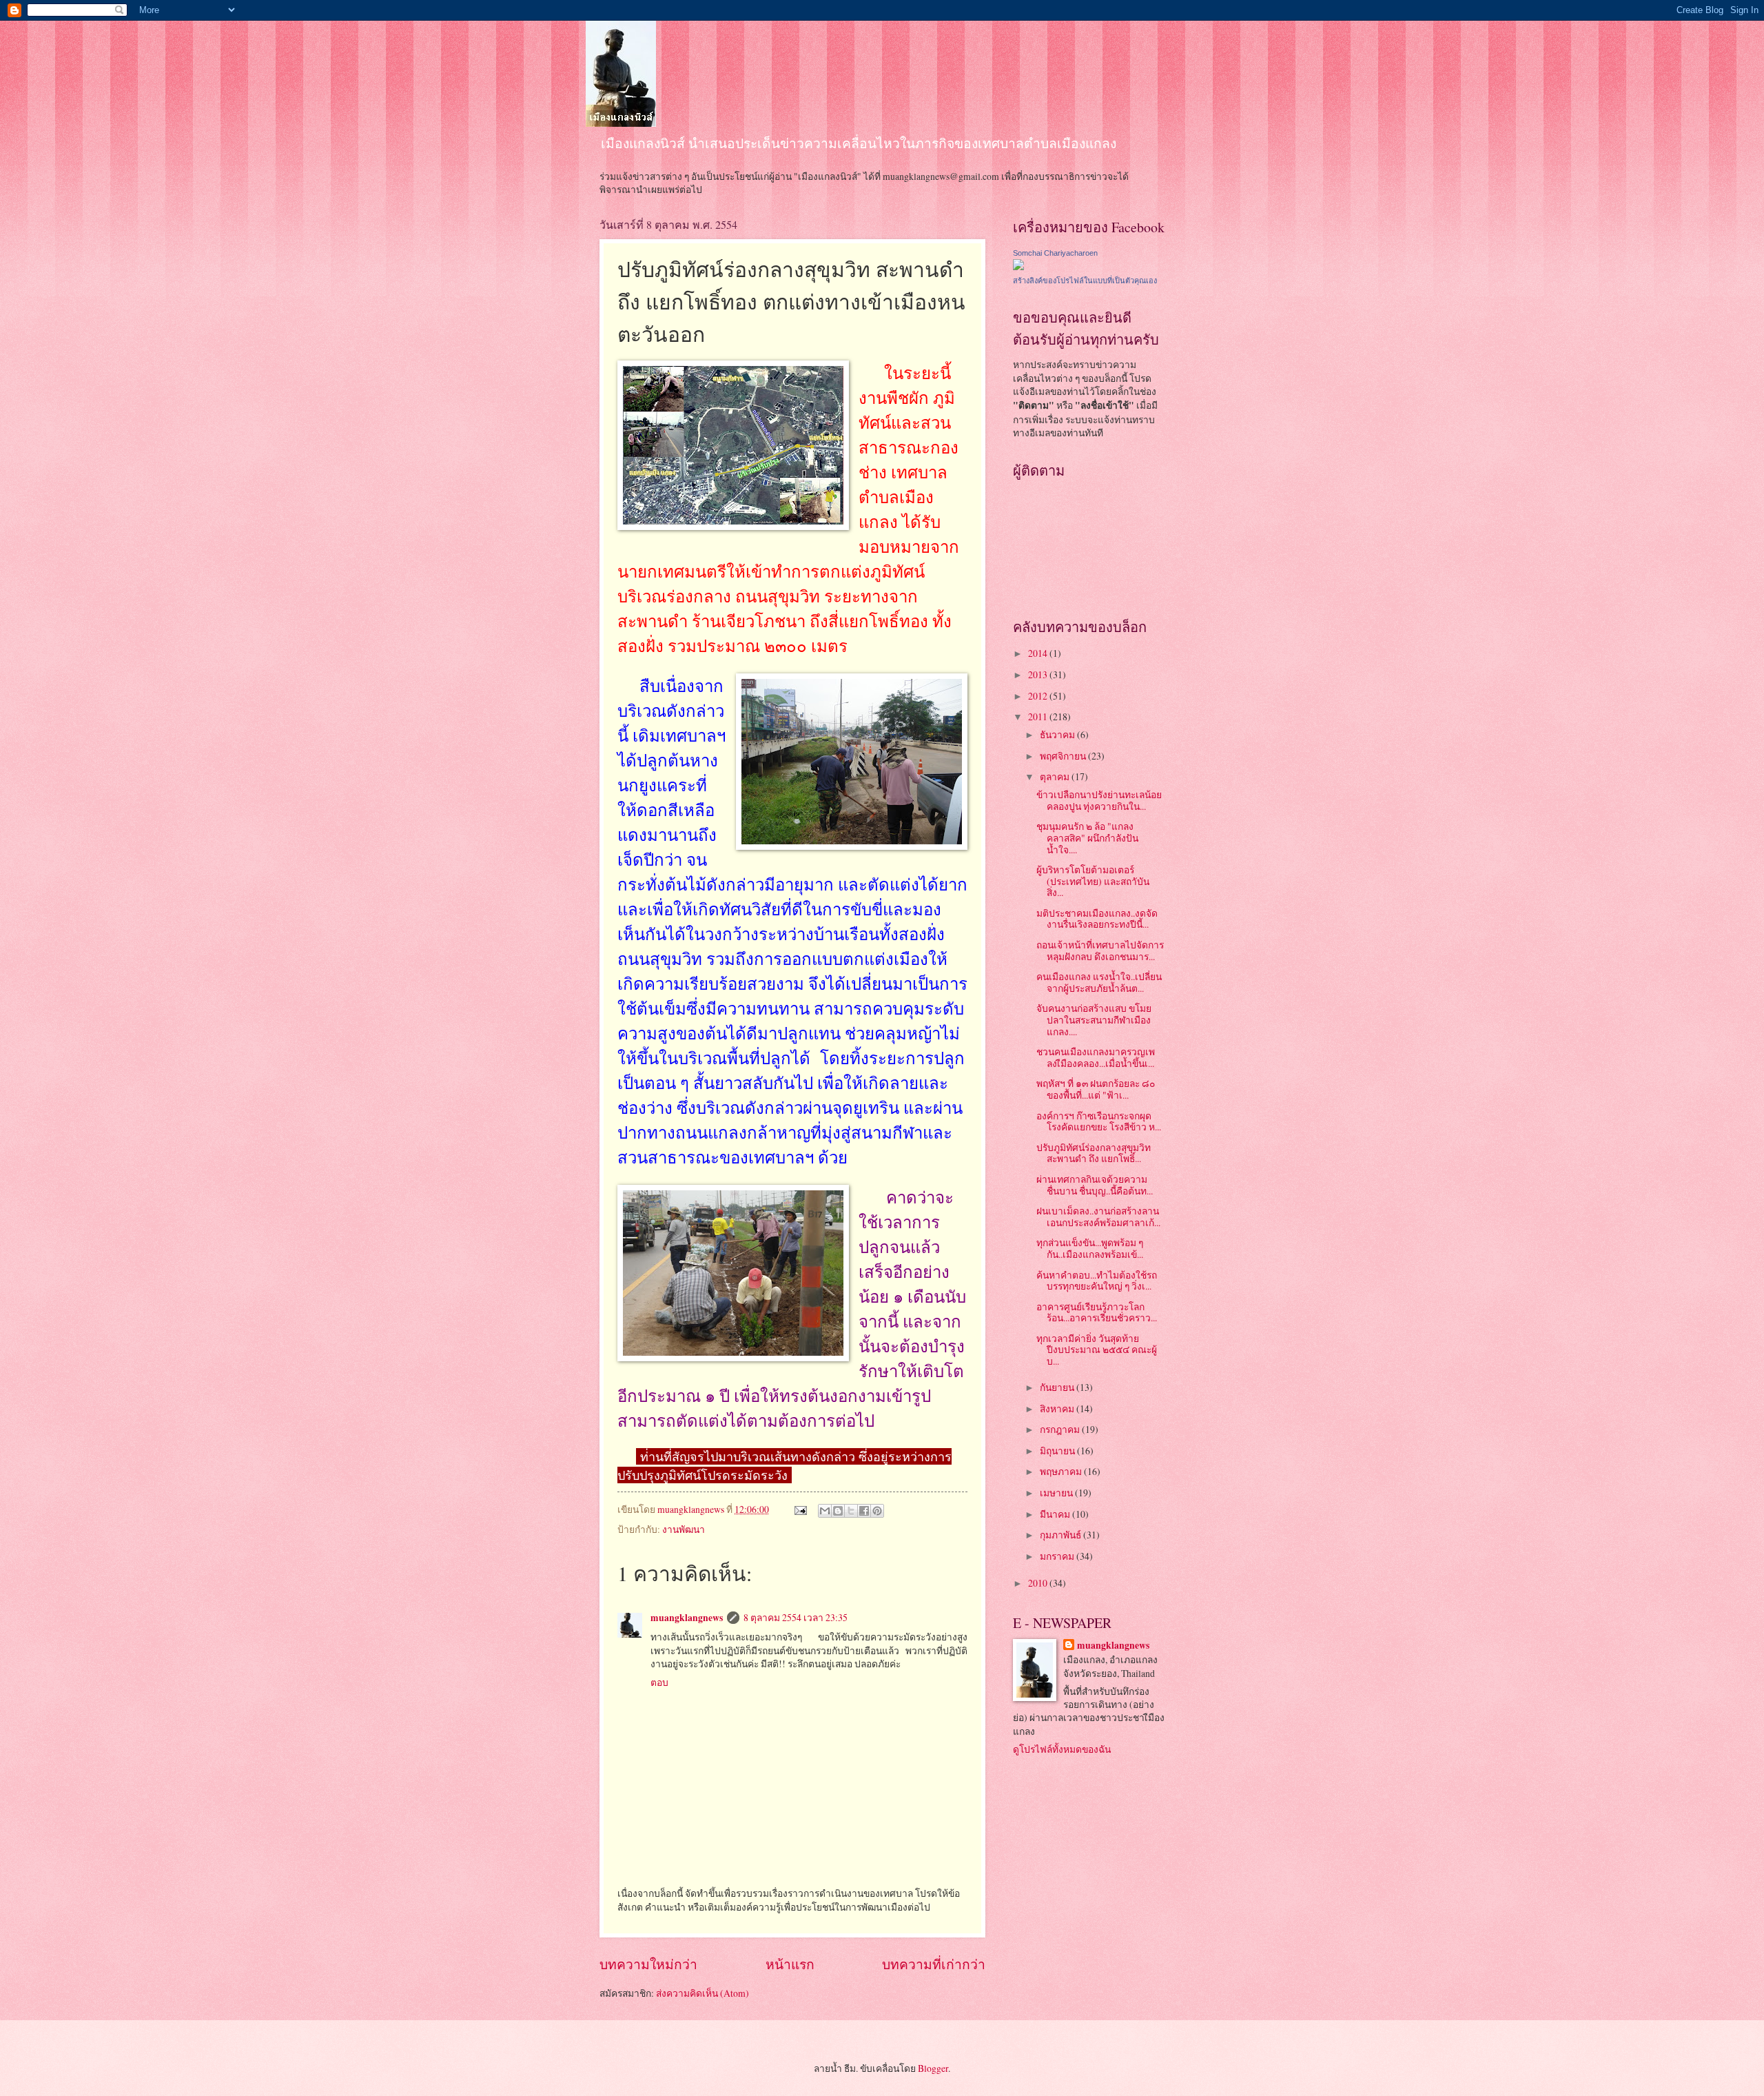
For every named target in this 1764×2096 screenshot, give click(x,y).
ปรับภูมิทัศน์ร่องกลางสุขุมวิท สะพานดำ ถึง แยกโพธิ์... (1094, 1153)
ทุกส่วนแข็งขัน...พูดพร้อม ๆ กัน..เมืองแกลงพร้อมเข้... (1090, 1248)
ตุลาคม (1056, 776)
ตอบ (659, 1682)
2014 (1039, 653)
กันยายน (1058, 1387)
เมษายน (1057, 1493)
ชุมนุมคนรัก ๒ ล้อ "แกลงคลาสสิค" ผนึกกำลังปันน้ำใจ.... (1087, 837)
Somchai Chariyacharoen (1055, 253)
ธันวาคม (1058, 734)
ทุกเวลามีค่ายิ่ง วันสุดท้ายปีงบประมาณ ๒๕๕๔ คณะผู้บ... (1097, 1350)
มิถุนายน (1058, 1451)
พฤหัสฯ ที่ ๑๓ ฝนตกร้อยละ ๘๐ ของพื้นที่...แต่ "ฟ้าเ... (1096, 1089)
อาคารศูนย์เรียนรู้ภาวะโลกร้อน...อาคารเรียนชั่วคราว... (1097, 1312)
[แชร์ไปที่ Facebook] (864, 1511)
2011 (1039, 716)
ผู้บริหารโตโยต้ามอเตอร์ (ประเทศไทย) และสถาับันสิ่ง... (1093, 881)
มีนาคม (1056, 1514)
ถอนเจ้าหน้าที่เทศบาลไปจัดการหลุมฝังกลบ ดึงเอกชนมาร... (1100, 950)
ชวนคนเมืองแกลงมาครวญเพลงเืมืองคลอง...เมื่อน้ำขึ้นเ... (1096, 1057)
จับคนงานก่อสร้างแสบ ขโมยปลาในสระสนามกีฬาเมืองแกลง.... (1094, 1019)
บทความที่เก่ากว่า (934, 1964)
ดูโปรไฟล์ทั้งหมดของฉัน (1062, 1749)
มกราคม (1058, 1556)
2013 (1039, 674)
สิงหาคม (1058, 1408)
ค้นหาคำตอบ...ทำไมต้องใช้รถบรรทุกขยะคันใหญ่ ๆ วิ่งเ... (1097, 1281)
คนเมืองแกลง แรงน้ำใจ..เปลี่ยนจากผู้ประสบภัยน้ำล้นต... (1099, 982)
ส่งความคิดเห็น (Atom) (702, 1993)
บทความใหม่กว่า (648, 1964)
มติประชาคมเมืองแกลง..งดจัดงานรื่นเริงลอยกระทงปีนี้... (1097, 919)
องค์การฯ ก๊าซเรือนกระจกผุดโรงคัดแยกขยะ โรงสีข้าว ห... (1099, 1121)
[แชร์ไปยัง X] (851, 1511)
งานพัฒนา (684, 1529)
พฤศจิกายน (1064, 756)
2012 (1039, 696)
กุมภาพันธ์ (1062, 1535)
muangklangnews (687, 1618)
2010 (1039, 1583)
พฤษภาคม (1062, 1471)
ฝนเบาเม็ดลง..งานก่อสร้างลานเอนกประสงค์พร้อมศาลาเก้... (1098, 1217)
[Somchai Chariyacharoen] (1018, 266)
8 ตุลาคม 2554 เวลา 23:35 (796, 1617)
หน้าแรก (790, 1964)
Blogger (933, 2068)
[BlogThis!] (838, 1511)
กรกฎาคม (1061, 1429)
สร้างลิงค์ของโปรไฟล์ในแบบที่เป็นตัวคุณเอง (1085, 281)
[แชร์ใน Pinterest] (877, 1511)
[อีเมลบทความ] (800, 1509)
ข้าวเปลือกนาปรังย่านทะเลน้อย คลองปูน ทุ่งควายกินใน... (1099, 800)
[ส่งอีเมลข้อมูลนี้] (825, 1511)
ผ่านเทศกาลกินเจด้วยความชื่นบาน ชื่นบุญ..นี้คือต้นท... (1095, 1185)
